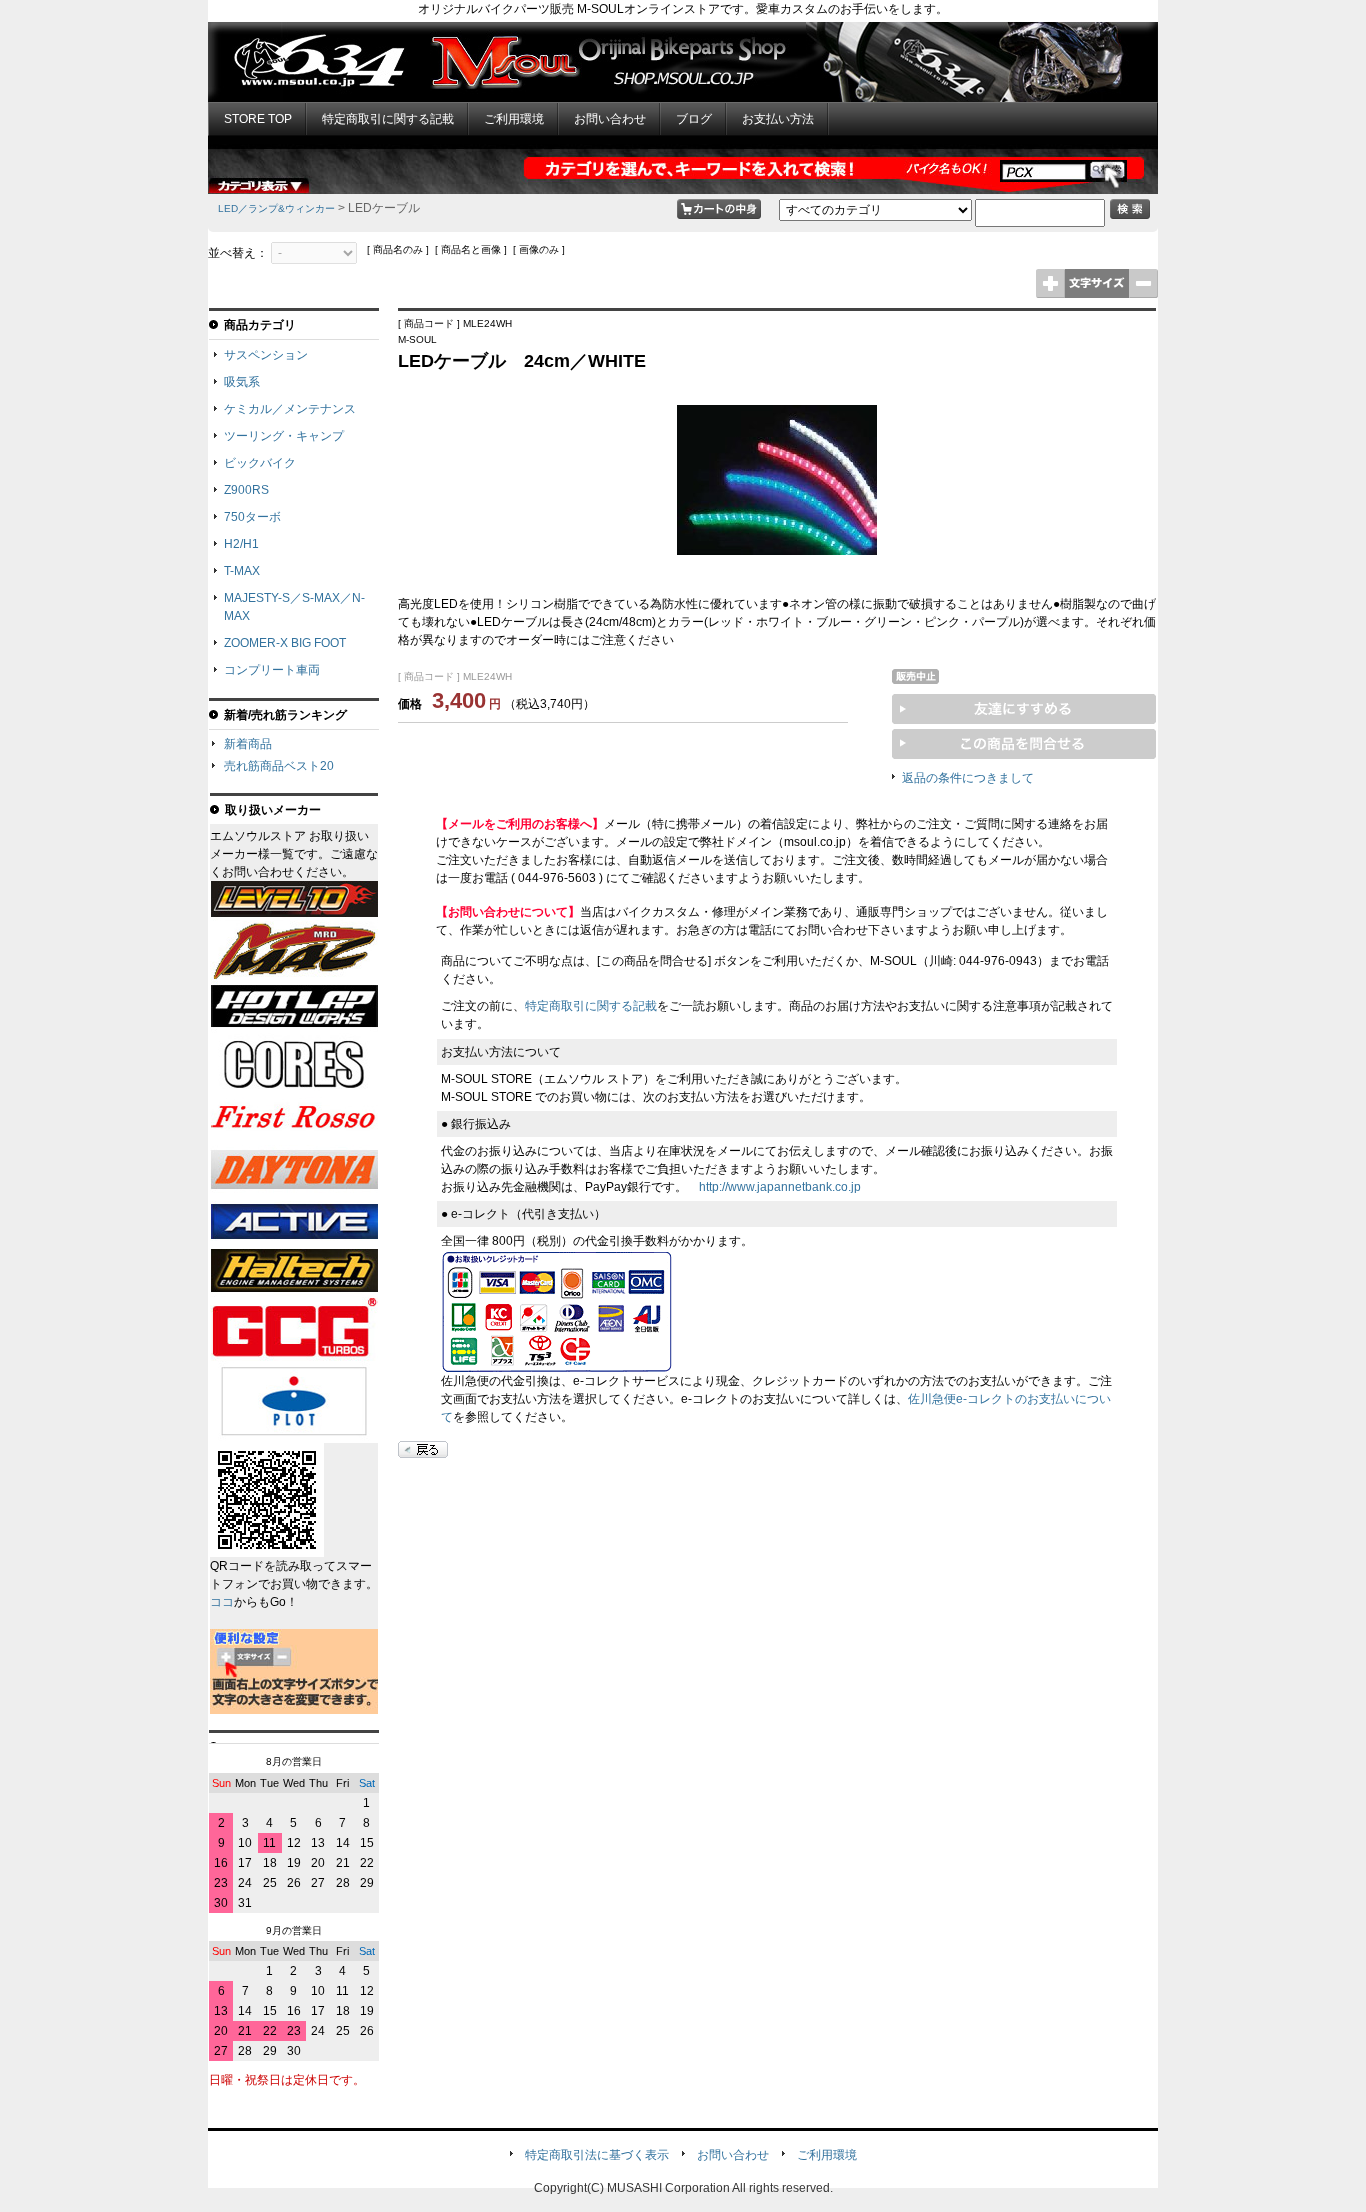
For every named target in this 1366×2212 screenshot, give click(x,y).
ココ (222, 1602)
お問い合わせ (610, 119)
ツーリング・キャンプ (284, 436)
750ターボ (252, 517)
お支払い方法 (778, 119)
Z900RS (246, 490)
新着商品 (248, 744)
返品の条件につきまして (968, 778)
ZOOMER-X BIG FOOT (285, 643)
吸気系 (242, 382)
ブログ (694, 119)
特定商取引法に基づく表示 (597, 2155)
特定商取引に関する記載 (388, 119)
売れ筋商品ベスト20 (279, 766)
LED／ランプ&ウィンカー (276, 208)
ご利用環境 (514, 119)
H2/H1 (241, 544)
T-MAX (242, 571)
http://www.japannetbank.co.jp (780, 1187)
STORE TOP (258, 119)
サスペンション (266, 355)
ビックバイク (260, 463)
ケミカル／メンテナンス (290, 409)
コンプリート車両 (272, 670)
